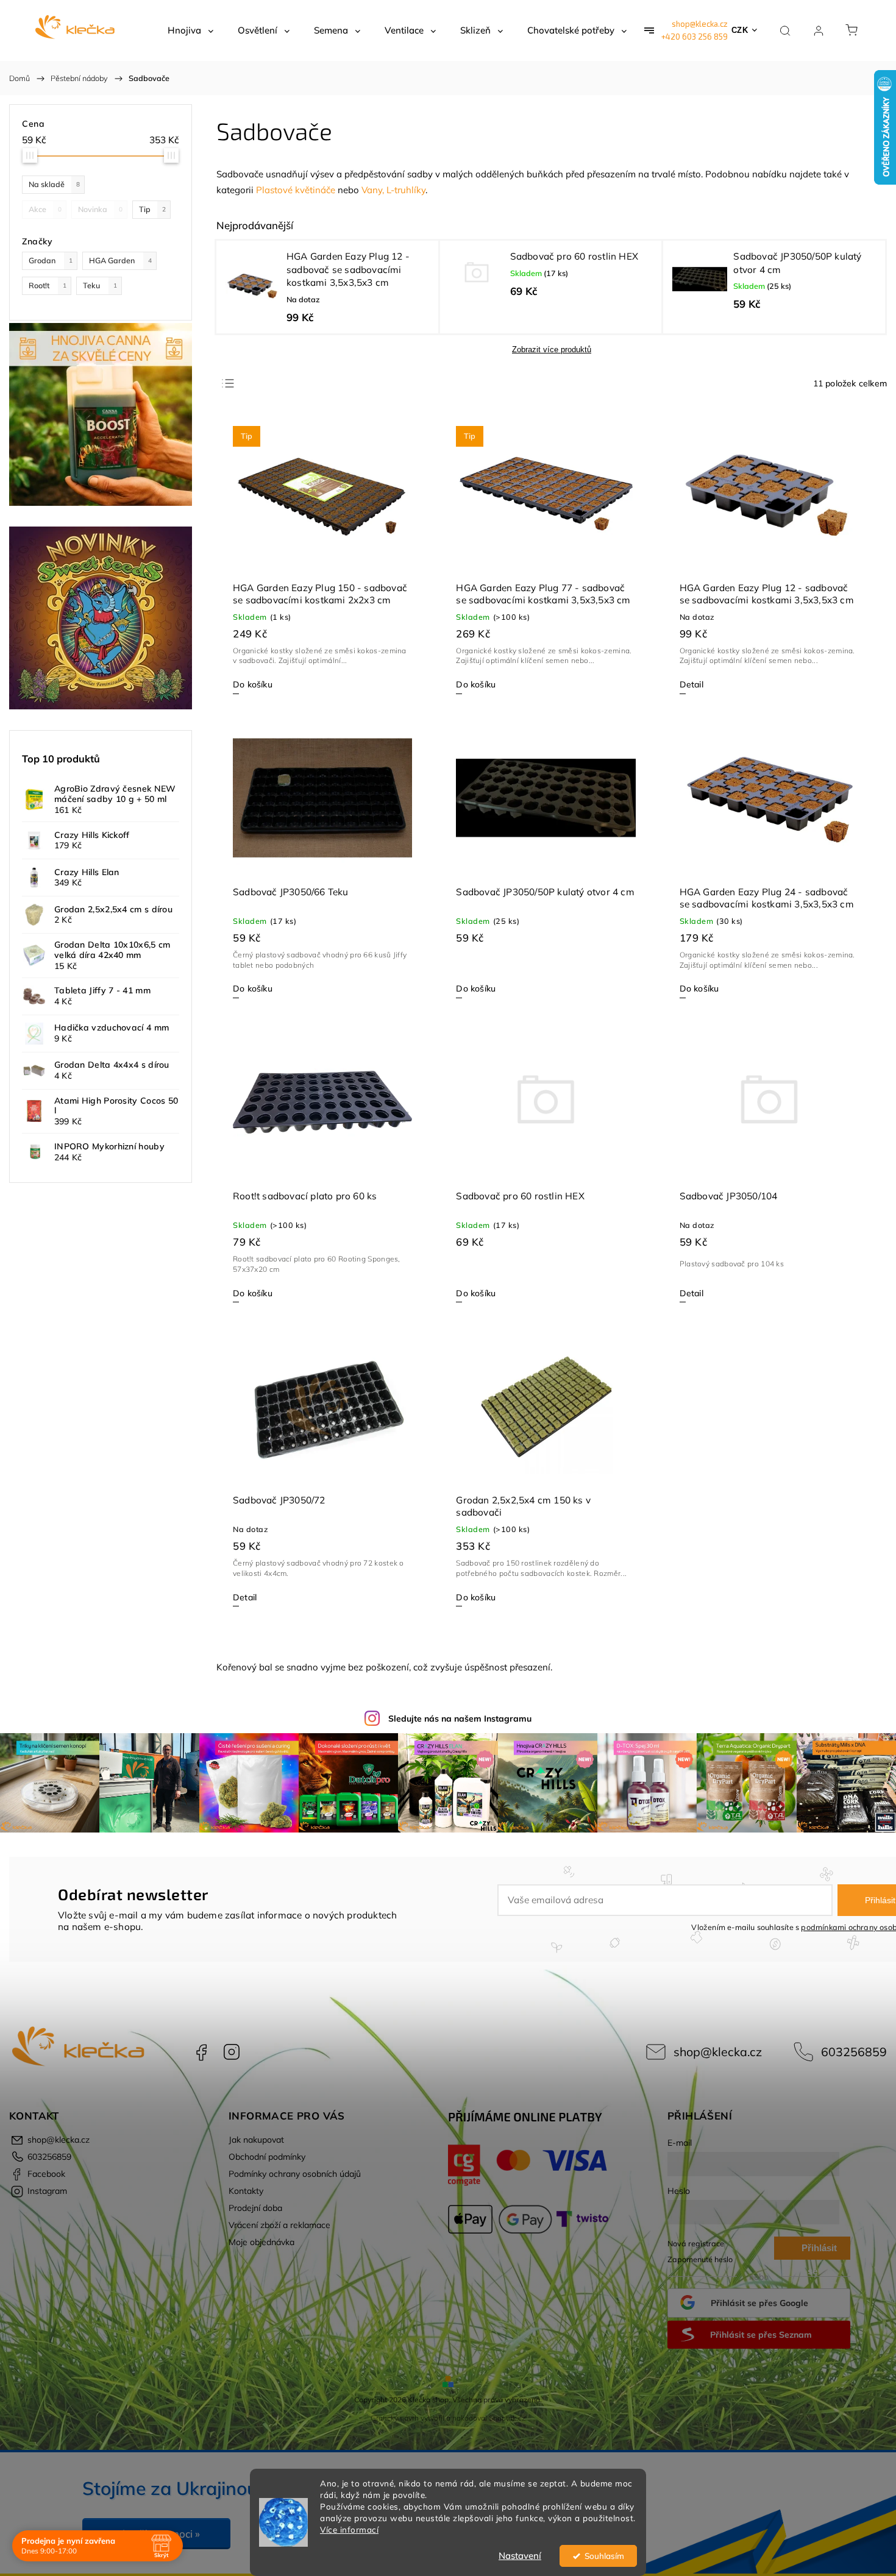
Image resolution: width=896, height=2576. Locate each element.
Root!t (48, 285)
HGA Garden (120, 260)
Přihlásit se (819, 2251)
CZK (740, 30)
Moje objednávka (261, 2242)
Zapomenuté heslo (700, 2259)
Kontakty (246, 2191)
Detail (692, 684)
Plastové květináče (296, 190)
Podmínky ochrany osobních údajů (295, 2174)
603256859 (854, 2052)
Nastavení (520, 2556)
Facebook (201, 2052)
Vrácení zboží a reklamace (279, 2225)
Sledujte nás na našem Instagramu (460, 1719)
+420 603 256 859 (695, 37)
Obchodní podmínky (267, 2157)
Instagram (232, 2052)
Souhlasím (604, 2556)
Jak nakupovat (256, 2140)
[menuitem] (190, 30)
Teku (100, 285)
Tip (152, 209)
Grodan (51, 260)
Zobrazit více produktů (552, 349)
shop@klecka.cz (700, 24)
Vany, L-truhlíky (393, 190)
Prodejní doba (255, 2208)
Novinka (100, 209)
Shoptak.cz (507, 2418)
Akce (45, 209)
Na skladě (54, 184)
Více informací (349, 2529)
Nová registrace (696, 2243)
